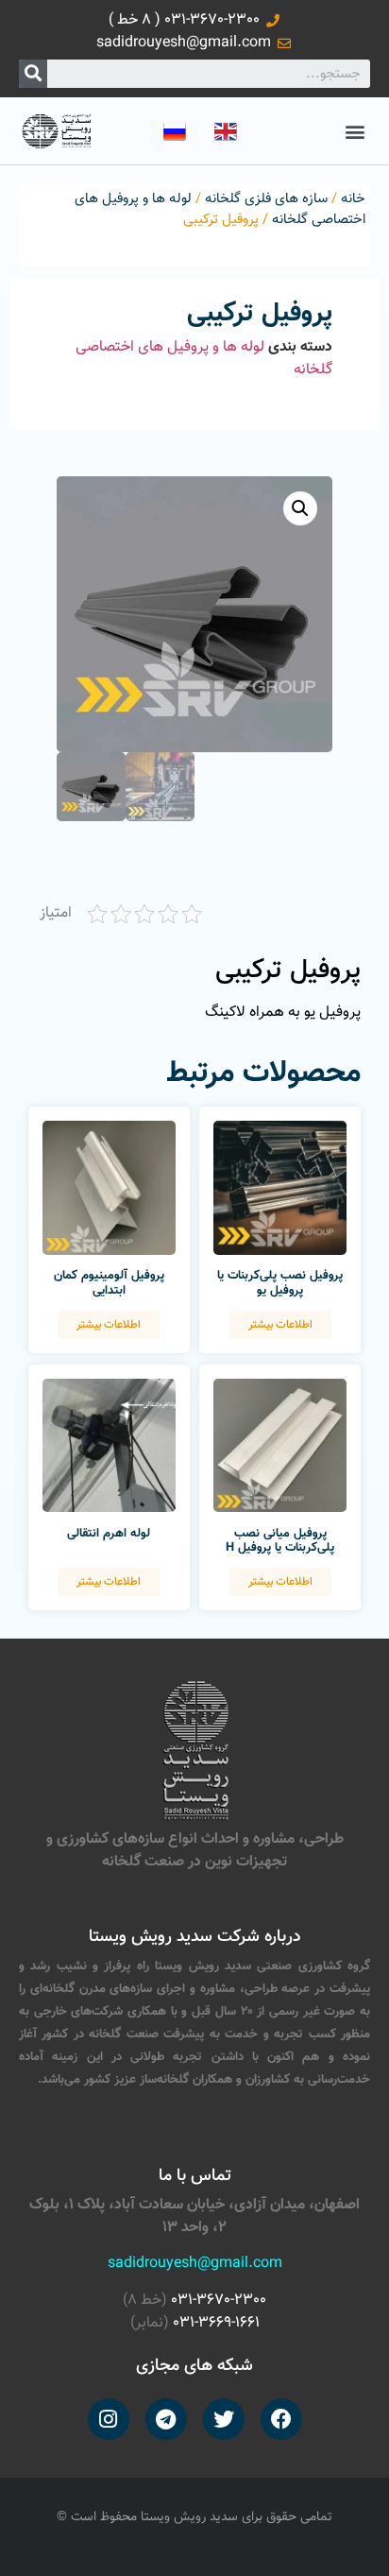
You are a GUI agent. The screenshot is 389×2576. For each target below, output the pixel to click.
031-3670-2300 (219, 2301)
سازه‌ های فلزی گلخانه (266, 199)
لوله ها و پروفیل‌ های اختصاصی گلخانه (204, 359)
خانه (353, 199)
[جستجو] (33, 74)
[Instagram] (109, 2419)
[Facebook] (281, 2419)
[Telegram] (166, 2419)
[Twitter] (224, 2419)
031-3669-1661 (216, 2323)
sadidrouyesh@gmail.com (195, 2264)
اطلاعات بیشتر (280, 1325)
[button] (355, 131)
